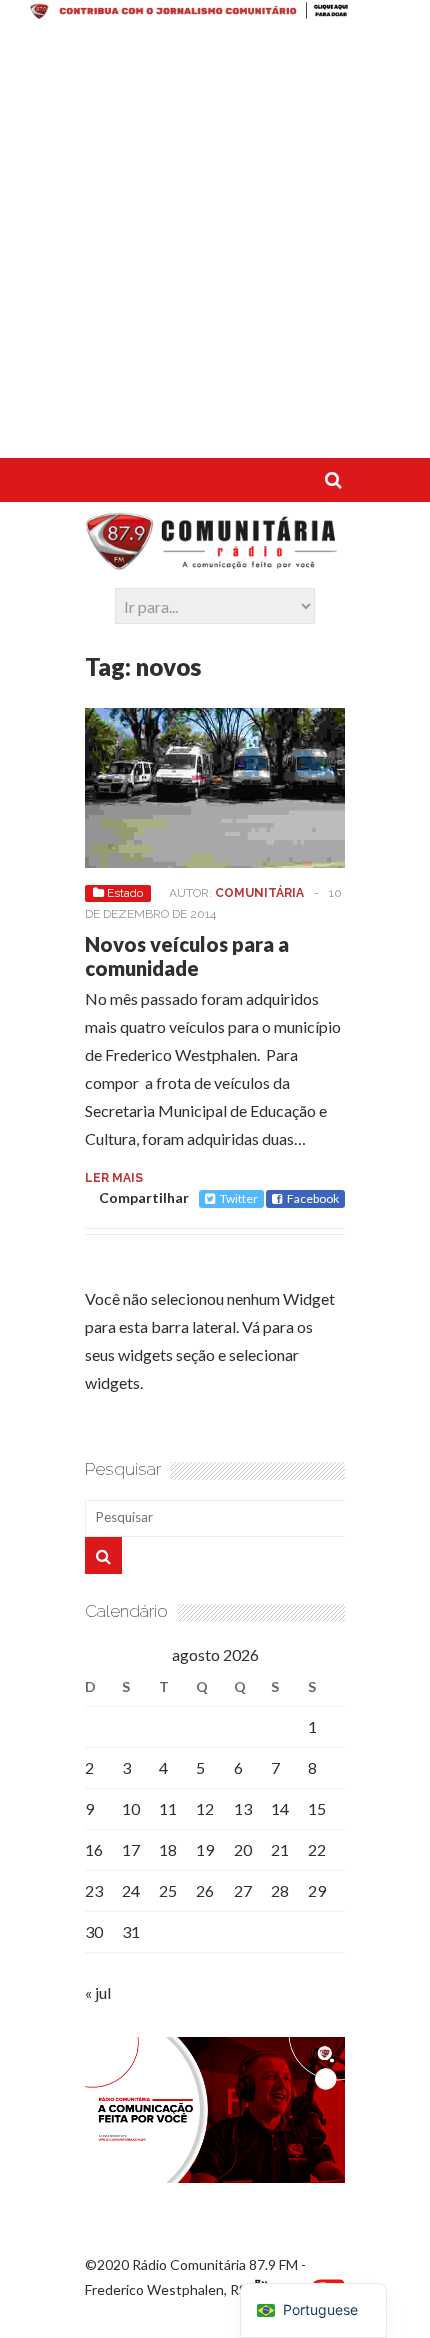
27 (243, 1890)
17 (131, 1849)
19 (205, 1849)
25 (168, 1890)
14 (280, 1808)
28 (280, 1890)
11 (168, 1808)
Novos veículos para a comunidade (187, 956)
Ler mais (114, 1178)
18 (168, 1849)
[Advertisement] (215, 243)
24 (131, 1890)
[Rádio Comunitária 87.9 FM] (215, 560)
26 (205, 1890)
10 (131, 1808)
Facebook (313, 1198)
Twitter (239, 1198)
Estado (125, 893)
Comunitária (259, 893)
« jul (98, 1992)
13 (243, 1808)
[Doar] (215, 13)
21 (280, 1849)
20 (243, 1849)
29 (317, 1890)
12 (205, 1808)
